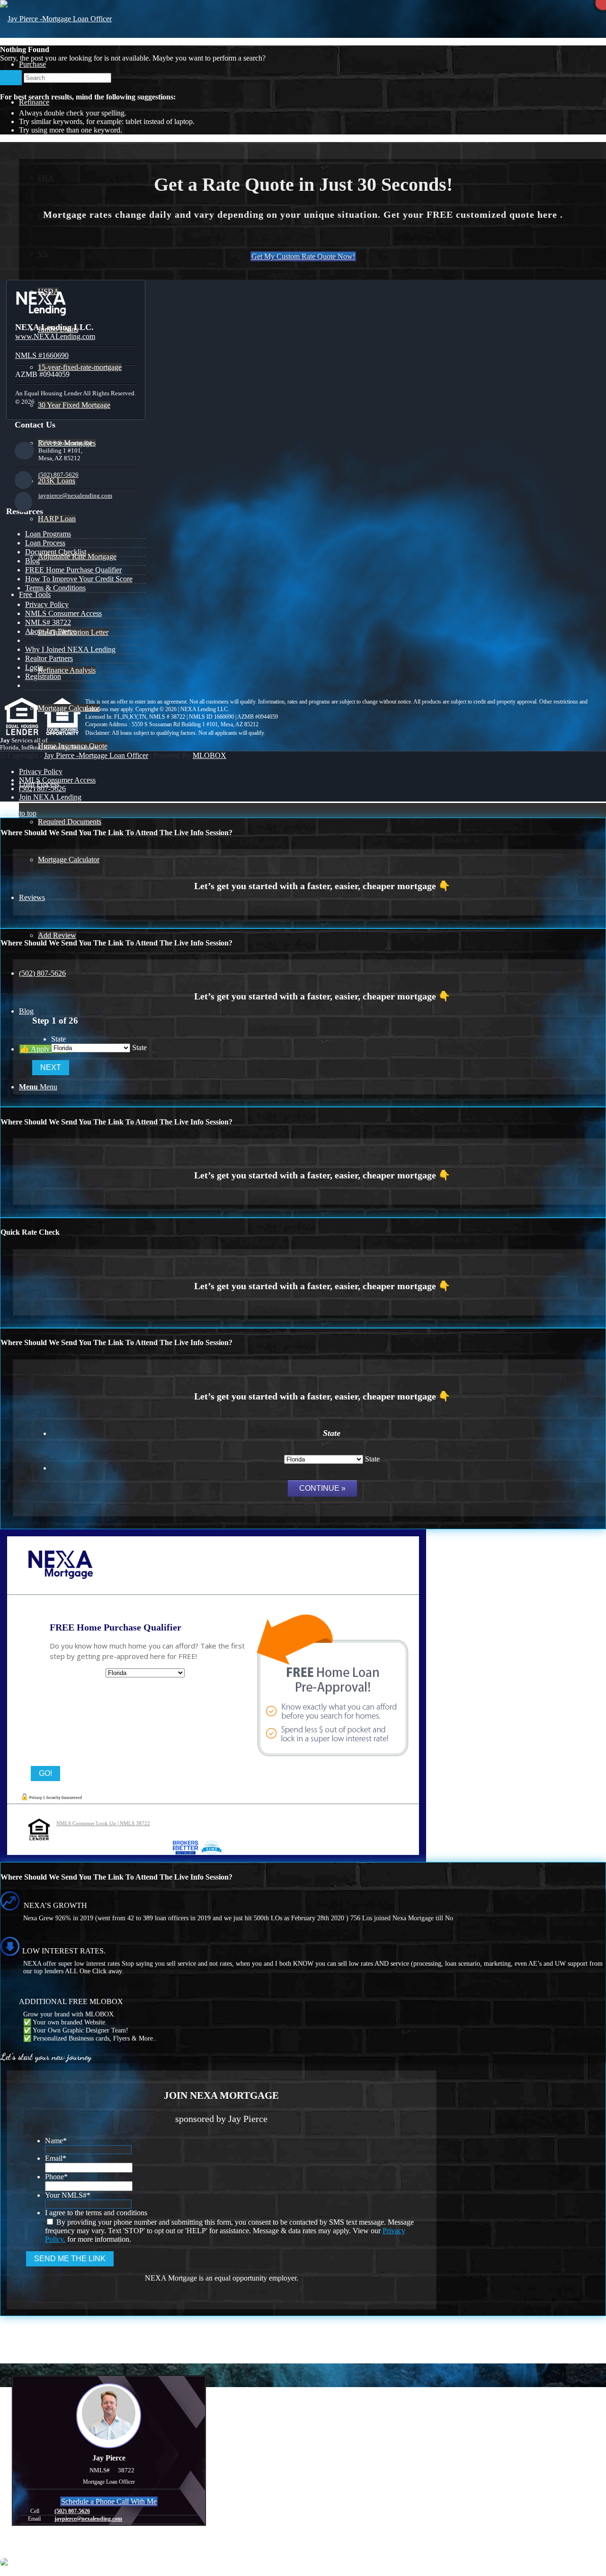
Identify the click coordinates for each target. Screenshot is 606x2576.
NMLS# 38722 (48, 622)
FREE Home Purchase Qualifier (73, 570)
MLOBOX (209, 755)
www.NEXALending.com (55, 336)
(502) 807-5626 (58, 475)
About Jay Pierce (51, 631)
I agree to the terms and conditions (96, 2213)
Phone (56, 2177)
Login (34, 667)
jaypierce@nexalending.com (75, 495)
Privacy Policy (47, 604)
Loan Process (45, 543)
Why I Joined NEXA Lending (70, 649)
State (58, 1039)
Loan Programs (48, 534)
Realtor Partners (49, 658)
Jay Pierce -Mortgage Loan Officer (96, 755)
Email (56, 2158)
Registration (43, 676)
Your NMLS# (68, 2195)
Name (56, 2141)
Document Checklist (56, 552)
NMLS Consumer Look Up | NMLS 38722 (103, 1823)
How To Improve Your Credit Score (79, 579)
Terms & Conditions (55, 588)
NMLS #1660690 (42, 355)
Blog (32, 561)
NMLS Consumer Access (63, 613)
